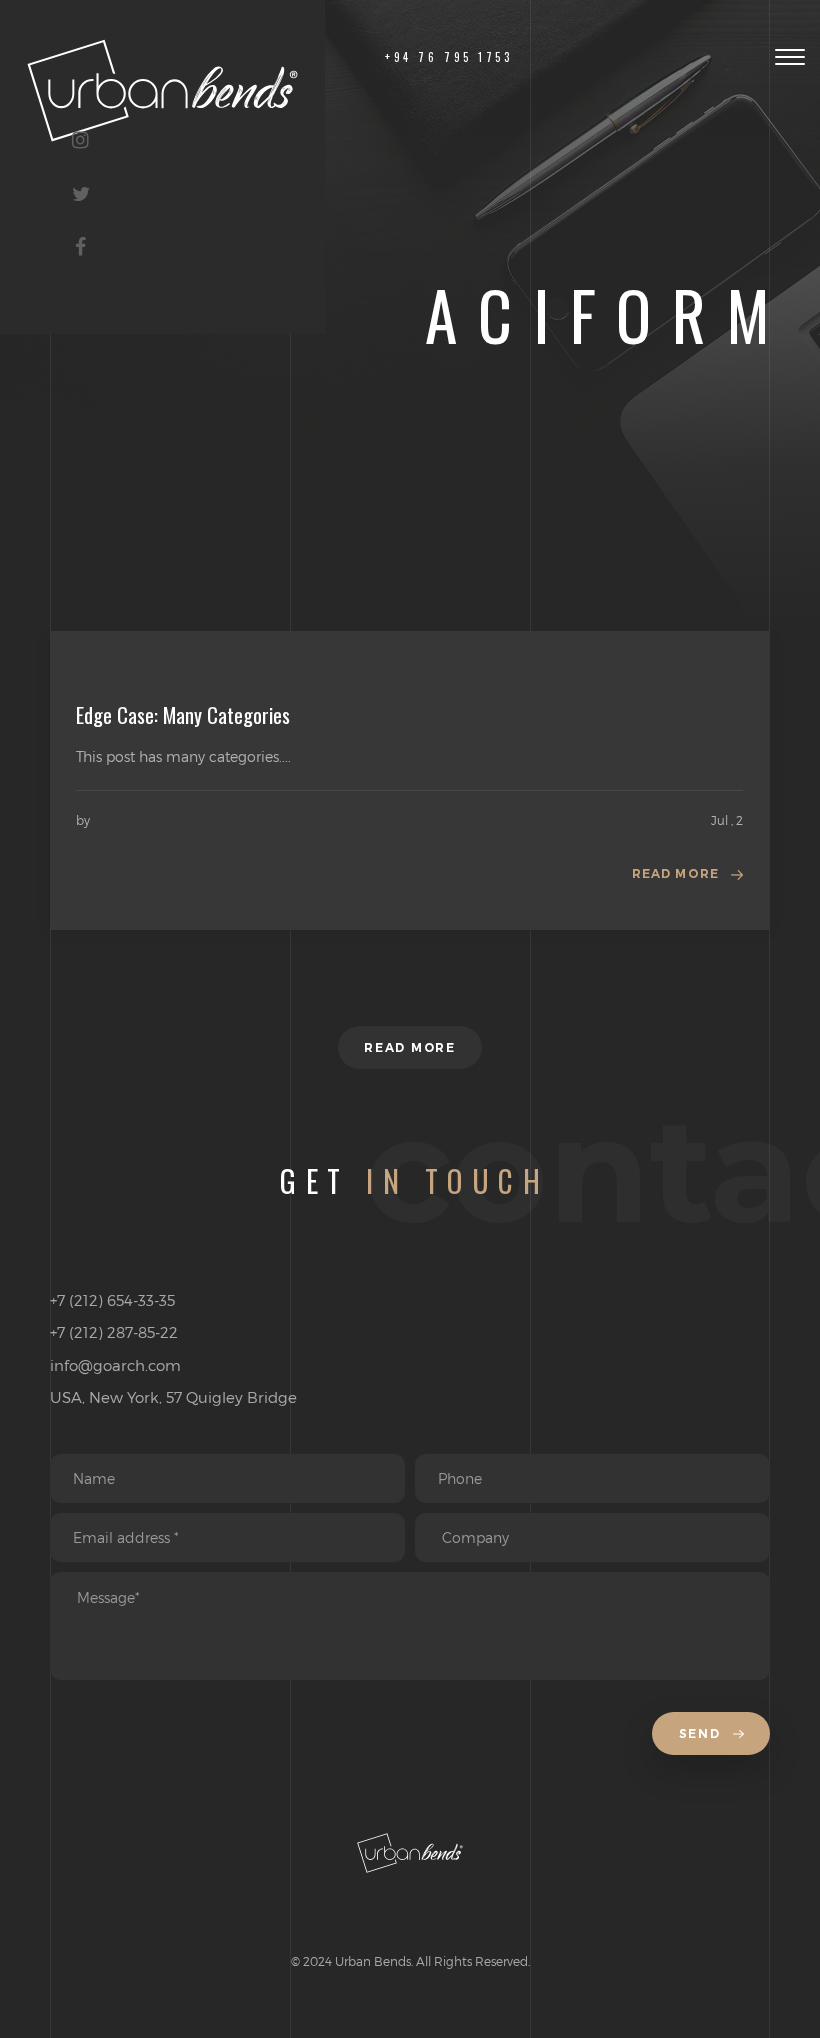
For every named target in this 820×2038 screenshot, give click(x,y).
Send (702, 1733)
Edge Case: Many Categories (183, 715)
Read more (676, 873)
